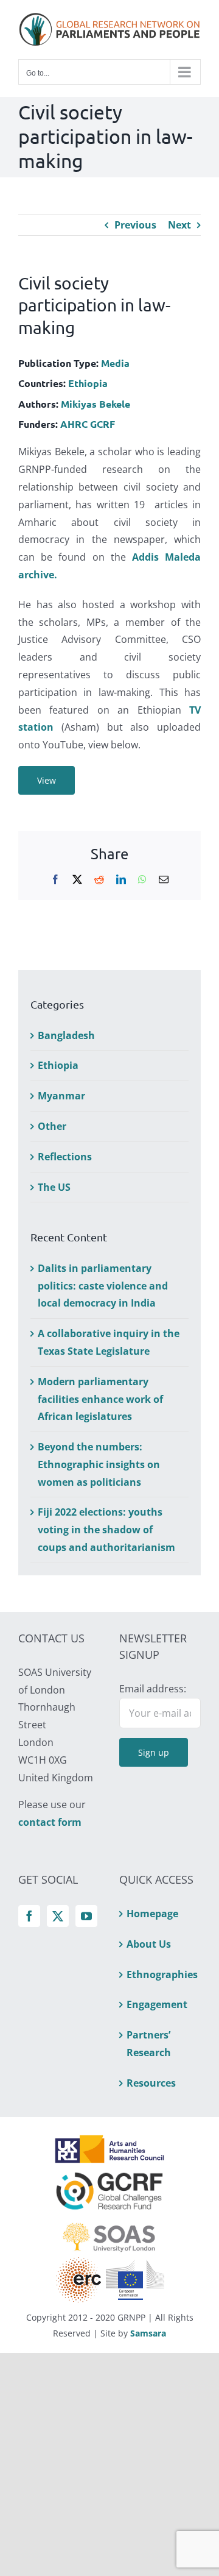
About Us (149, 1944)
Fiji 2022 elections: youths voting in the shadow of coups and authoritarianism (106, 1530)
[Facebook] (29, 1916)
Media (115, 363)
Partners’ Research (149, 2044)
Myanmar (61, 1096)
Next (179, 225)
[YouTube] (86, 1916)
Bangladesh (66, 1035)
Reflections (65, 1157)
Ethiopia (88, 383)
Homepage (152, 1914)
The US (54, 1187)
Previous (135, 225)
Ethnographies (161, 1975)
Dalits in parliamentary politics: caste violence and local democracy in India (103, 1286)
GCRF (103, 424)
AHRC (74, 424)
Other (52, 1126)
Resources (151, 2083)
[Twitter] (58, 1916)
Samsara (148, 2333)
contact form (50, 1822)
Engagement (157, 2004)
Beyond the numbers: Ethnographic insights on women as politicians (99, 1464)
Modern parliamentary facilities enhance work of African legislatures (100, 1399)
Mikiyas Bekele (96, 404)
